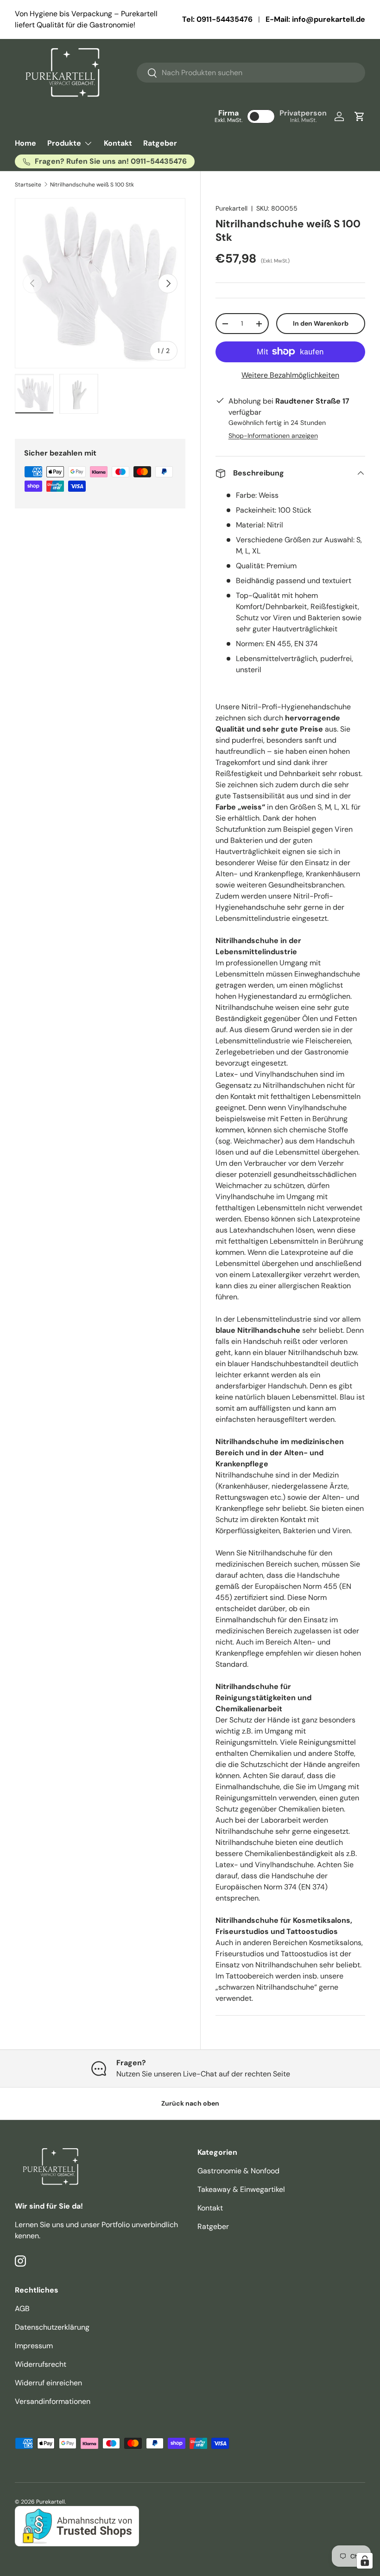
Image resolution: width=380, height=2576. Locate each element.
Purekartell (231, 208)
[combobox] (251, 73)
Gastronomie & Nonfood (238, 2171)
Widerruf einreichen (48, 2383)
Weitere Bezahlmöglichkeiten (290, 375)
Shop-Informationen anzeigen (273, 436)
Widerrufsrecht (41, 2364)
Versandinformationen (53, 2401)
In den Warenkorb (321, 323)
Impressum (34, 2346)
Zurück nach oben (190, 2103)
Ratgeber (160, 143)
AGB (22, 2309)
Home (25, 143)
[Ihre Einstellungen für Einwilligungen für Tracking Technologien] (365, 2561)
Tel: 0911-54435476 (217, 19)
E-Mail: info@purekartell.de (315, 19)
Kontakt (118, 143)
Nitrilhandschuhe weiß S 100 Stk (92, 185)
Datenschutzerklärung (52, 2327)
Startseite (28, 185)
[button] (360, 116)
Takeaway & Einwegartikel (241, 2189)
